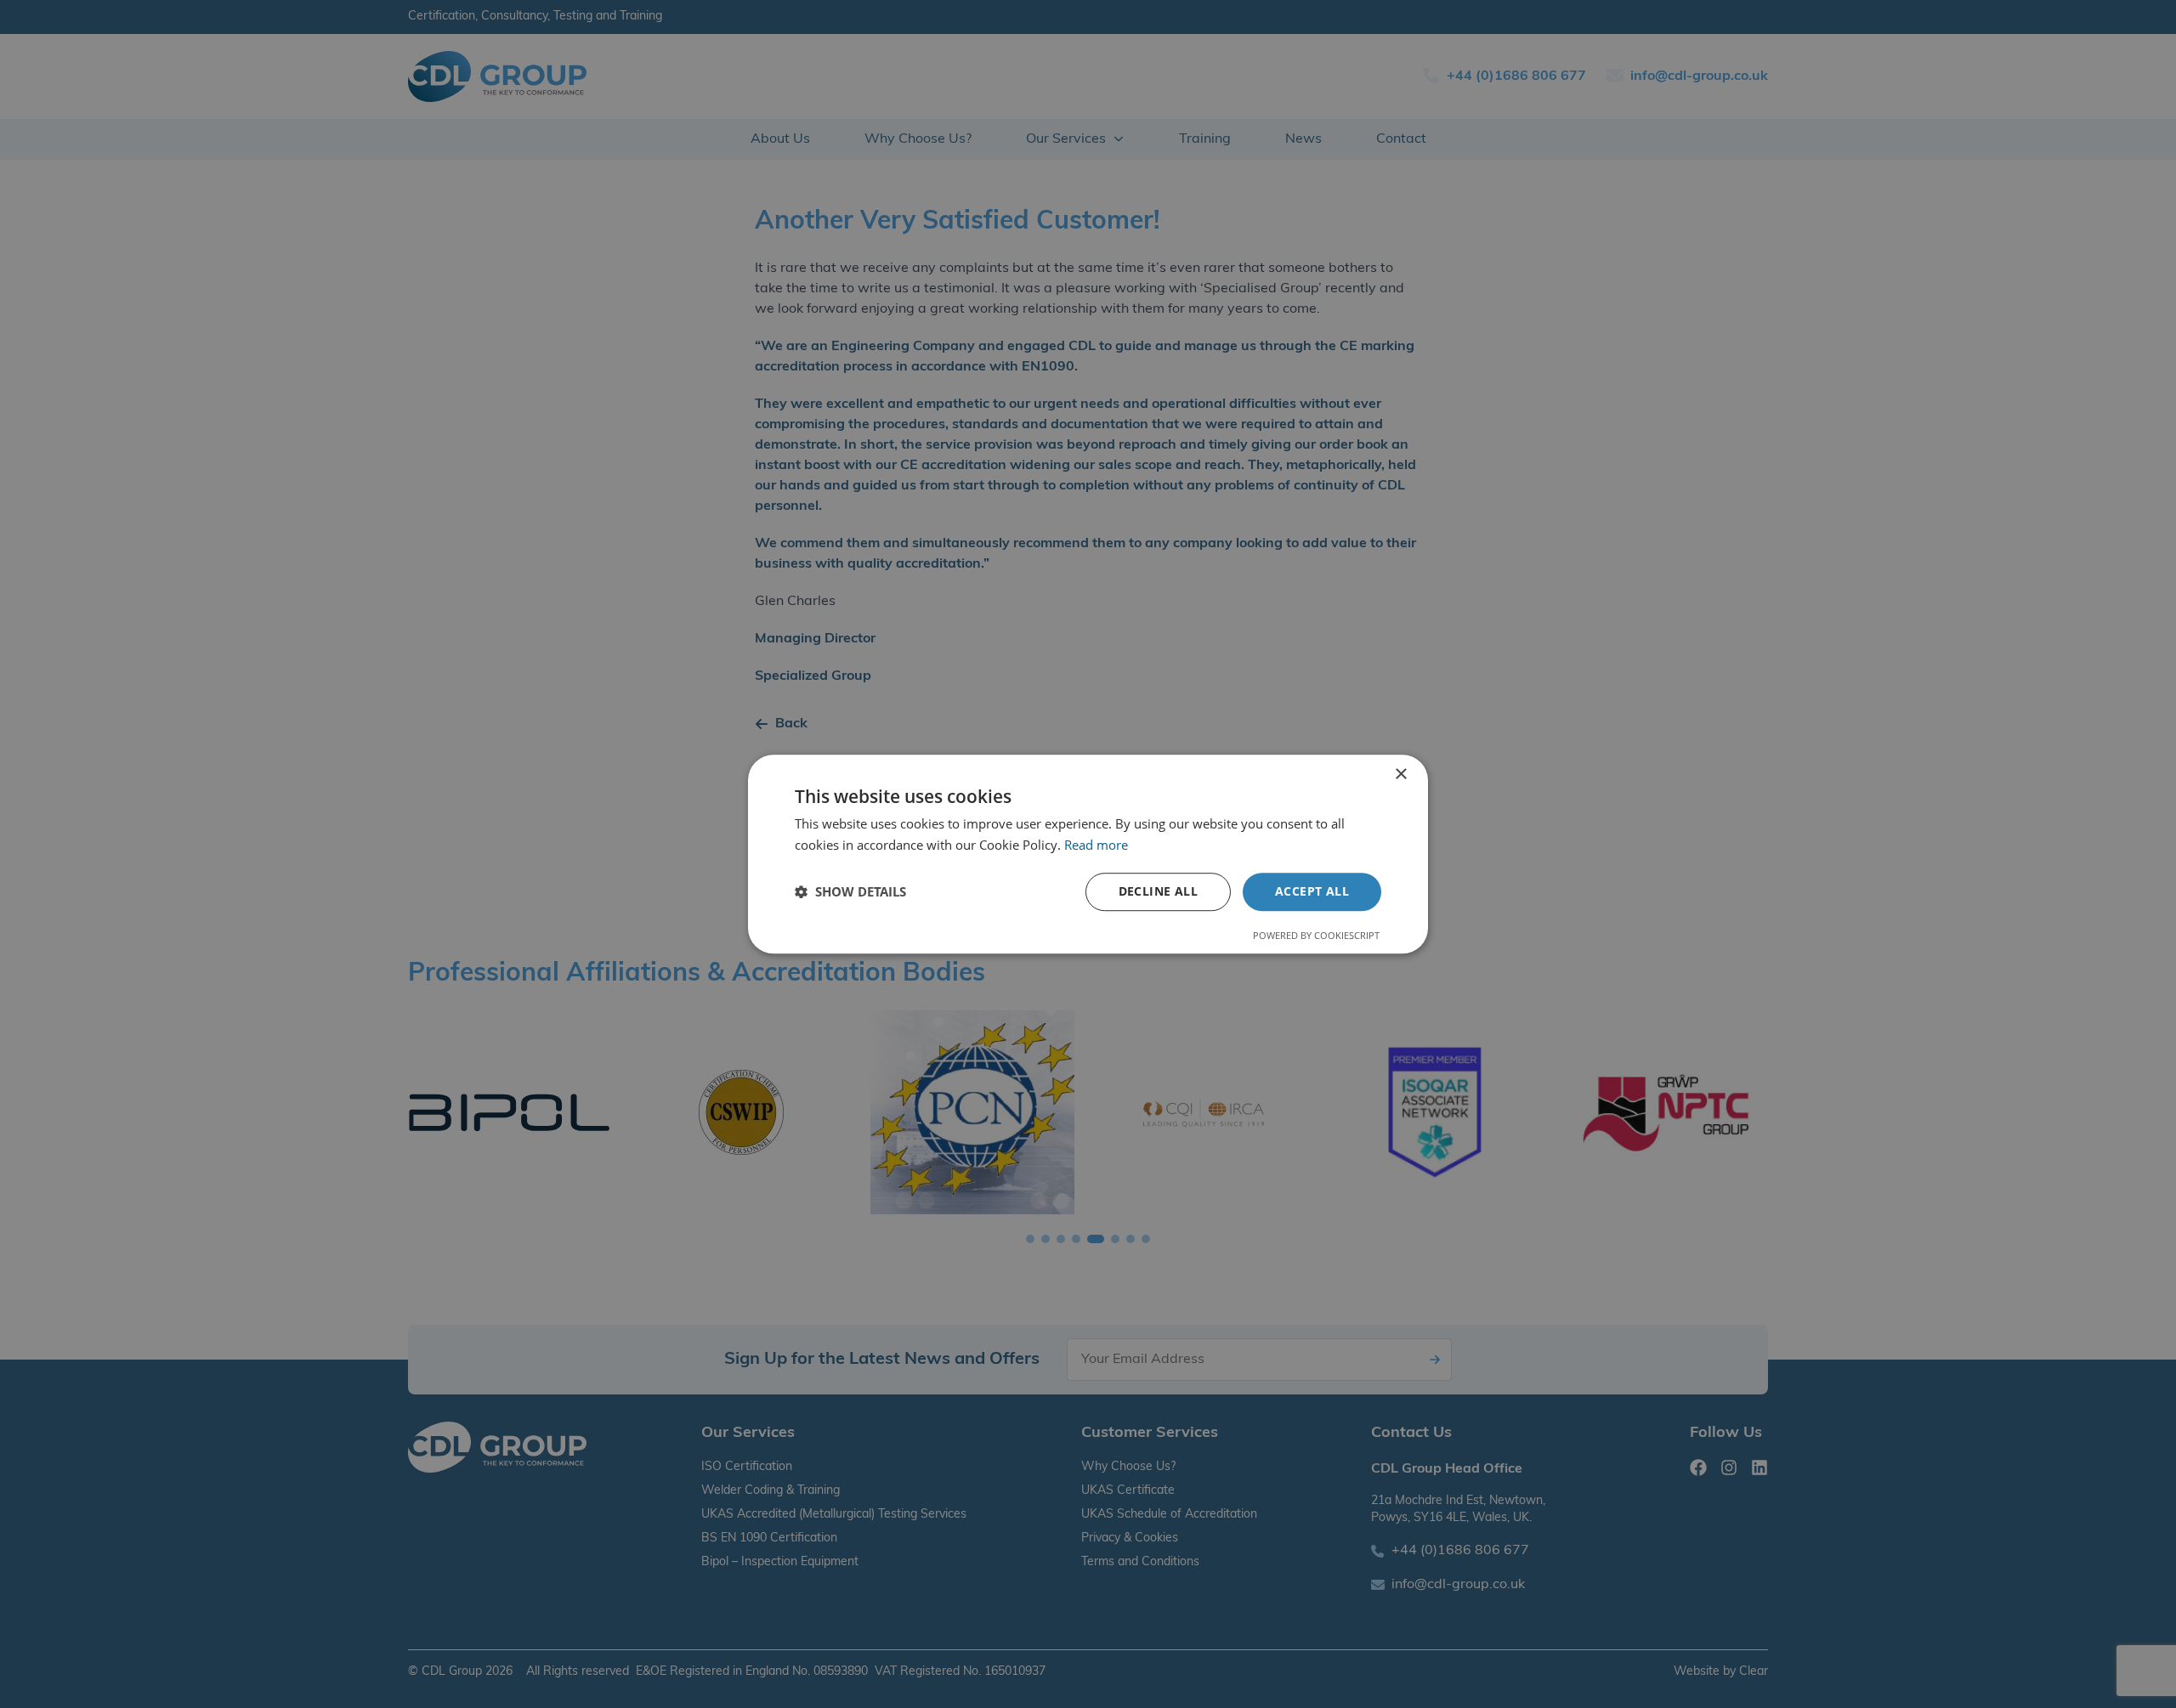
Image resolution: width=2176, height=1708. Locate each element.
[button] (850, 891)
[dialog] (1088, 854)
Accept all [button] (1312, 891)
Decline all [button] (1158, 891)
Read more (1096, 845)
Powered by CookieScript (1316, 935)
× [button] (1400, 775)
